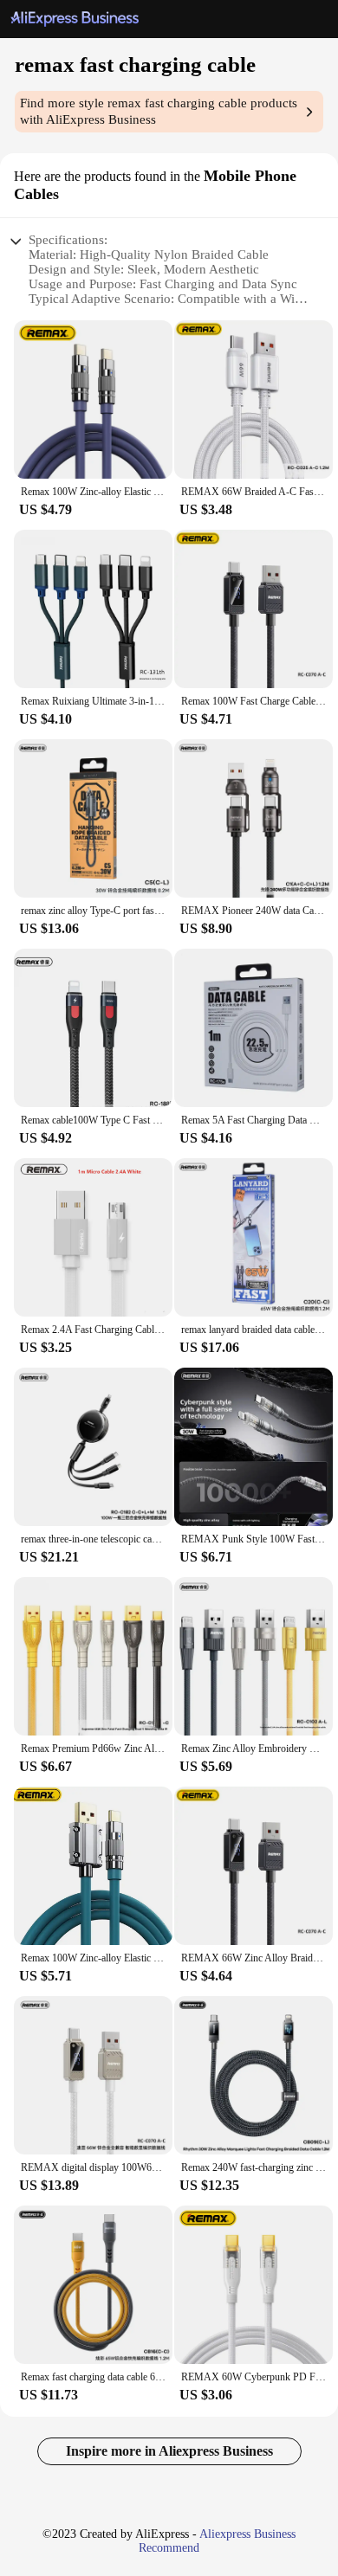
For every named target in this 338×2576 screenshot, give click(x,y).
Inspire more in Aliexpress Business (169, 2451)
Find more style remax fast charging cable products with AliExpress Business (159, 111)
